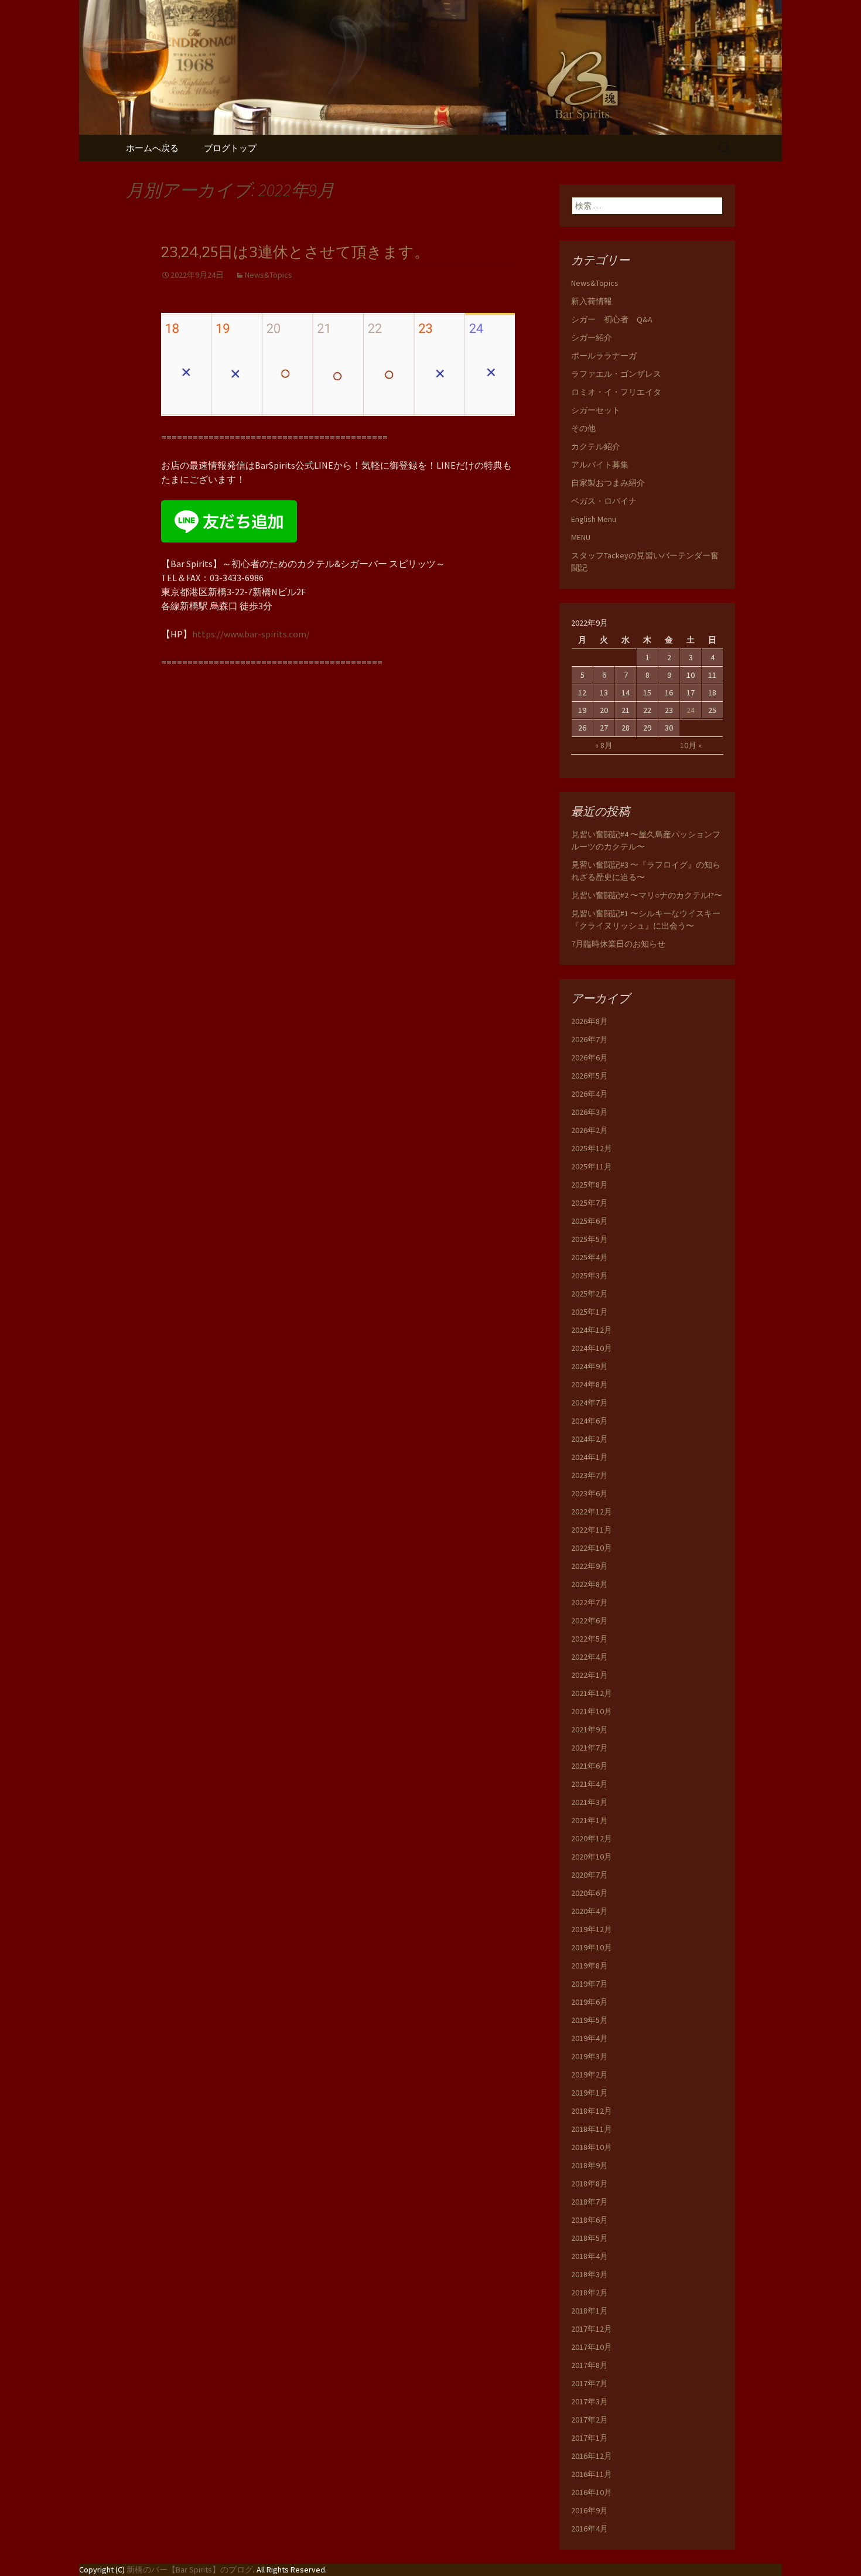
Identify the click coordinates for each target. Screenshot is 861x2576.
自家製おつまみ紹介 (608, 483)
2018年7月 (590, 2202)
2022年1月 (590, 1675)
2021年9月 (590, 1729)
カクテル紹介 (596, 446)
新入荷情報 (592, 301)
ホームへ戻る (152, 148)
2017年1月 (590, 2438)
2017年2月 (590, 2420)
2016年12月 (592, 2456)
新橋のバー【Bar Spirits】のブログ (190, 2570)
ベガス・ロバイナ (604, 501)
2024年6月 (590, 1421)
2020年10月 (592, 1857)
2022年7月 (590, 1602)
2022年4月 (590, 1657)
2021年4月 (590, 1784)
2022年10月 (592, 1548)
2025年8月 (590, 1185)
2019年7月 (590, 1984)
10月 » (691, 745)
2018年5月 (590, 2238)
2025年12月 (592, 1148)
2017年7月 (590, 2383)
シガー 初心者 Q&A (612, 319)
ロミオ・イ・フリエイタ (616, 392)
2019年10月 (592, 1947)
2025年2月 (590, 1294)
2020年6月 (590, 1893)
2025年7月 (590, 1203)
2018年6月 (590, 2220)
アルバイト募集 (600, 465)
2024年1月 (590, 1457)
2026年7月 (590, 1039)
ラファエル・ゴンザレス (616, 374)
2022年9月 (590, 1566)
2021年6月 (590, 1766)
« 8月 (604, 745)
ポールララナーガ (604, 356)
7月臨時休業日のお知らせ (618, 944)
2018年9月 (590, 2165)
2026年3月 (590, 1112)
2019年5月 (590, 2020)
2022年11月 (592, 1530)
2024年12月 (592, 1330)
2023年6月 (590, 1493)
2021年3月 (590, 1802)
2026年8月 (590, 1021)
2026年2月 (590, 1130)
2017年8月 (590, 2365)
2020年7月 (590, 1875)
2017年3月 (590, 2401)
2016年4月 (590, 2529)
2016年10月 (592, 2492)
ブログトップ (230, 148)
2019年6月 (590, 2002)
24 (691, 710)
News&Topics (269, 275)
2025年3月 (590, 1275)
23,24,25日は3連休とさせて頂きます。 (295, 252)
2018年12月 (592, 2111)
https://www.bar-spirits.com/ (251, 634)
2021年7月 (590, 1748)
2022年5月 (590, 1639)
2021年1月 (590, 1820)
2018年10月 (592, 2147)
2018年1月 (590, 2311)
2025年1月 (590, 1312)
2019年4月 (590, 2038)
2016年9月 (590, 2510)
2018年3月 (590, 2274)
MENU (581, 537)
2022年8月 (590, 1584)
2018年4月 (590, 2256)
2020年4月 (590, 1911)
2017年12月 (592, 2329)
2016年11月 (592, 2474)
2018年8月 (590, 2183)
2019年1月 (590, 2093)
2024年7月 (590, 1403)
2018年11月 (592, 2129)
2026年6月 (590, 1057)
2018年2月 (590, 2292)
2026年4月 (590, 1094)
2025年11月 (592, 1166)
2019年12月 (592, 1929)
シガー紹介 (592, 337)
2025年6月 (590, 1221)
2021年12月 (592, 1693)
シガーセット (596, 410)
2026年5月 (590, 1076)
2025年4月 (590, 1257)
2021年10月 (592, 1711)
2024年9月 (590, 1366)
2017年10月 (592, 2347)
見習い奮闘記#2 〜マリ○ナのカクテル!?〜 (647, 895)
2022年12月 (592, 1512)
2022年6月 (590, 1620)
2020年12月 (592, 1838)
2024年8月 (590, 1384)
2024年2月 (590, 1439)
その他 (583, 428)
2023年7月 (590, 1475)
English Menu (594, 519)
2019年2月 (590, 2075)
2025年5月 (590, 1239)
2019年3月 (590, 2056)
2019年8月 (590, 1966)
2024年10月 (592, 1348)
